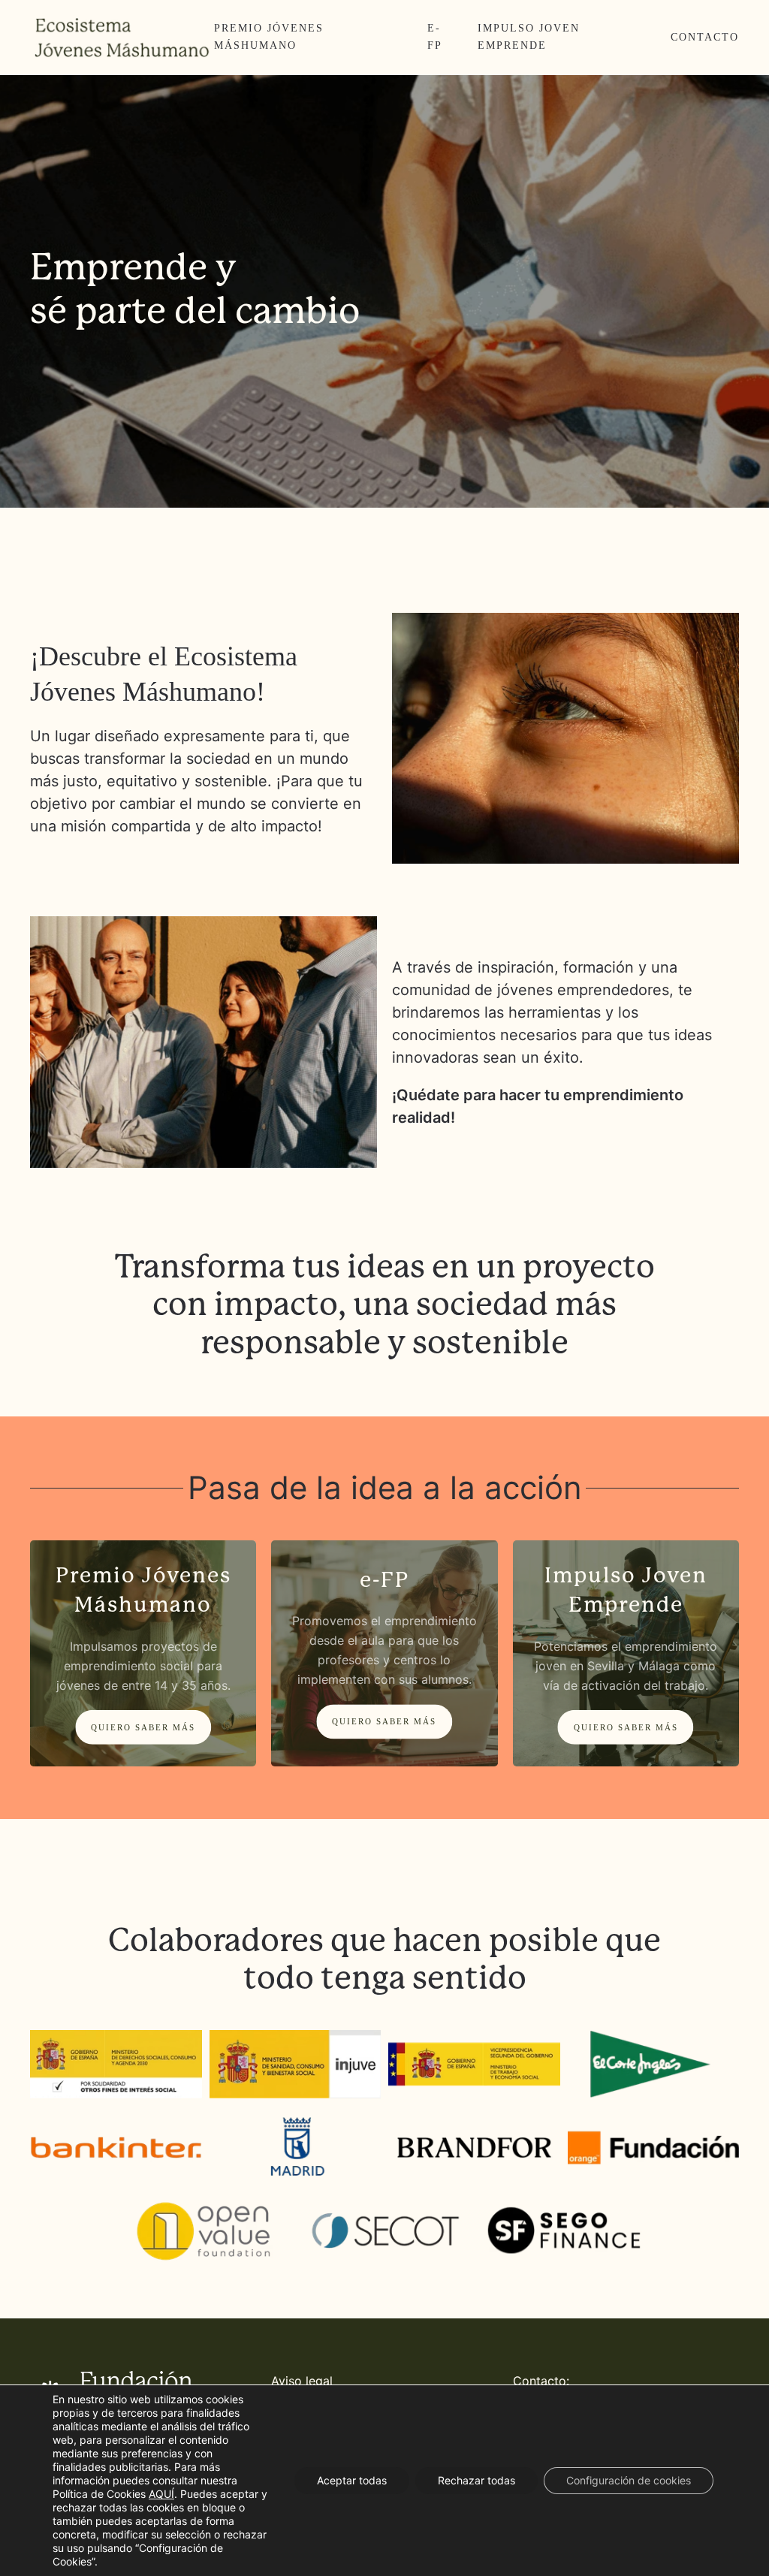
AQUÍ (161, 2494)
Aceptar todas (352, 2480)
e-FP (435, 37)
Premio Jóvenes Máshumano (269, 37)
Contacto (705, 37)
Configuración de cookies (629, 2480)
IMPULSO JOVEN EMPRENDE (529, 37)
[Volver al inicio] (122, 38)
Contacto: (541, 2381)
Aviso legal (302, 2381)
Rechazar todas (476, 2480)
